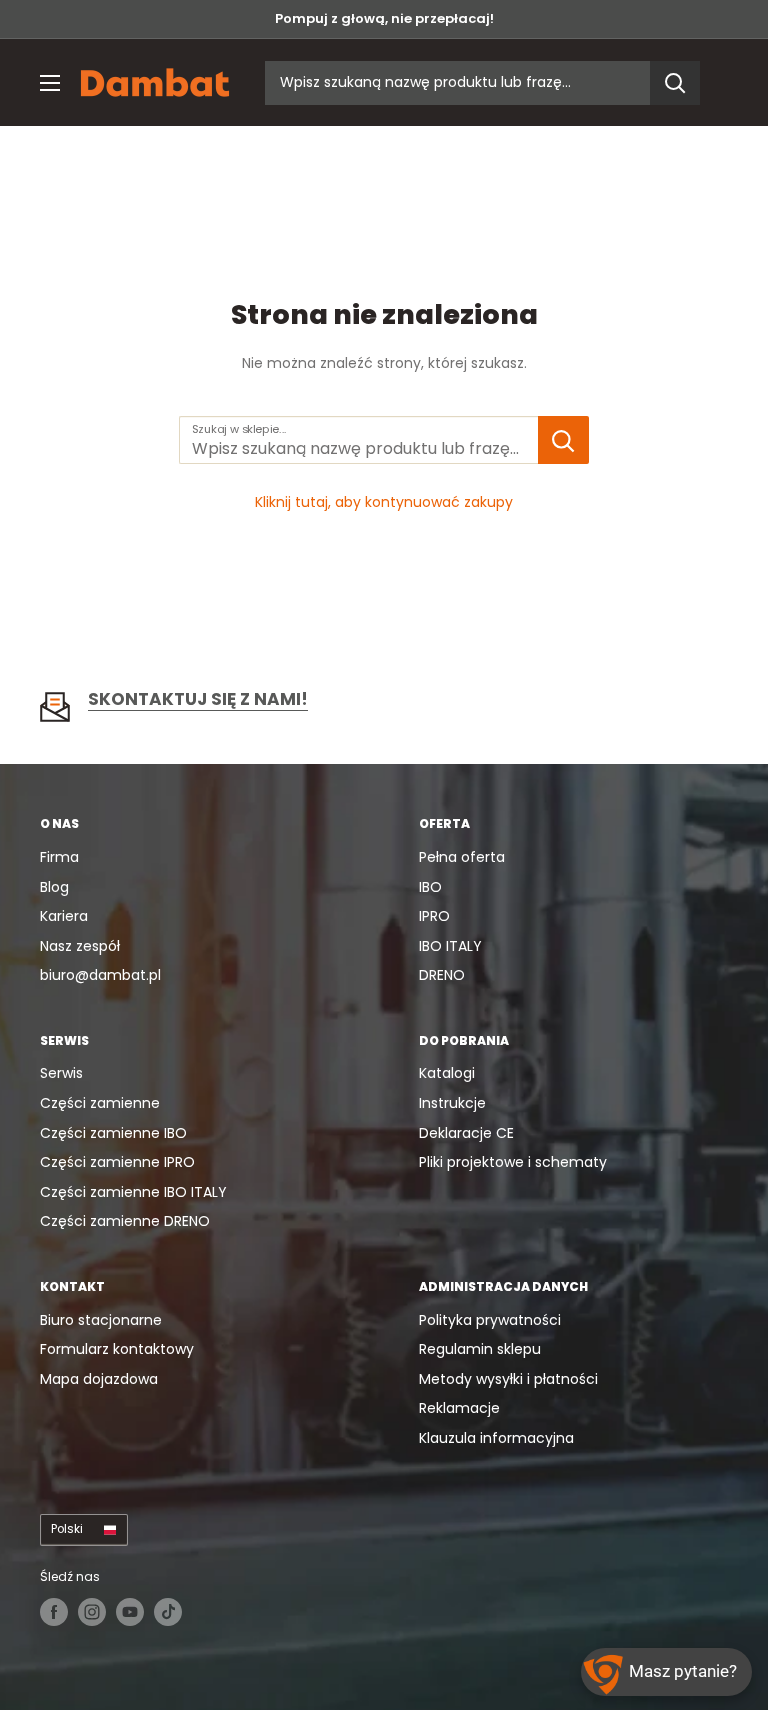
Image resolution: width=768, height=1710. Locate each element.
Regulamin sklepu (480, 1349)
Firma (59, 857)
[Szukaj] (675, 83)
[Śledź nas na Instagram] (92, 1612)
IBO (430, 887)
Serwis (61, 1073)
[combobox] (457, 83)
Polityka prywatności (490, 1320)
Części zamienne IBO (113, 1133)
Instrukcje (452, 1103)
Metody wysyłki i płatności (508, 1379)
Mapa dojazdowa (99, 1379)
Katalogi (447, 1073)
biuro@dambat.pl (100, 975)
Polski (67, 1529)
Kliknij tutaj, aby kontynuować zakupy (384, 502)
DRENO (442, 975)
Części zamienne (100, 1103)
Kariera (64, 916)
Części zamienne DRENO (125, 1221)
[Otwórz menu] (50, 83)
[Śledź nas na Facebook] (54, 1612)
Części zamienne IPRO (117, 1162)
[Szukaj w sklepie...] (563, 440)
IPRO (434, 916)
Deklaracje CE (466, 1133)
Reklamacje (459, 1408)
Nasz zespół (80, 946)
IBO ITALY (450, 946)
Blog (54, 887)
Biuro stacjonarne (101, 1320)
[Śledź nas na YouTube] (130, 1612)
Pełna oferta (462, 857)
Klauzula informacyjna (496, 1438)
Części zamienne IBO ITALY (133, 1192)
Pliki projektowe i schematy (513, 1162)
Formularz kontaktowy (117, 1349)
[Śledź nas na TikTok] (168, 1612)
